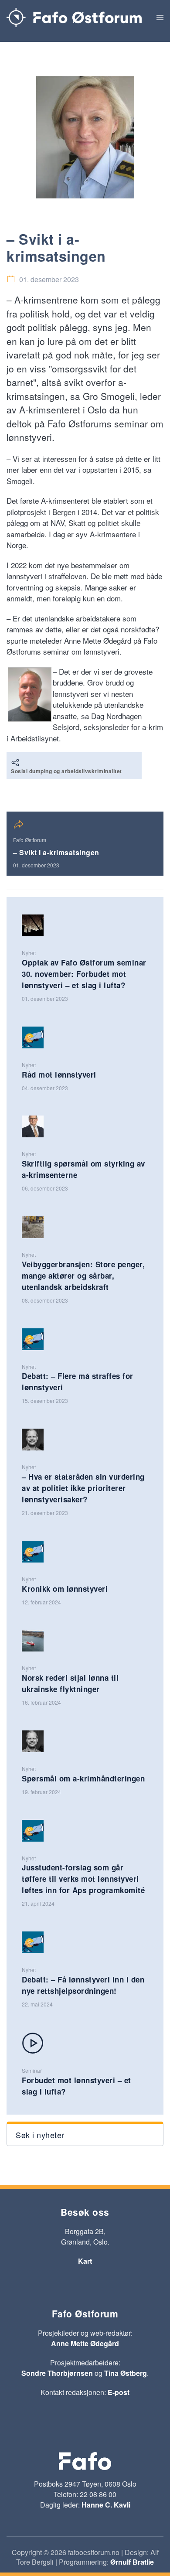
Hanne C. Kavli (106, 2505)
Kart (85, 2261)
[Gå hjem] (74, 17)
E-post (119, 2392)
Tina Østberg (126, 2373)
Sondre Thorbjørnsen (57, 2373)
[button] (160, 17)
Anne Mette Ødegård (85, 2343)
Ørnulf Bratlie (132, 2562)
